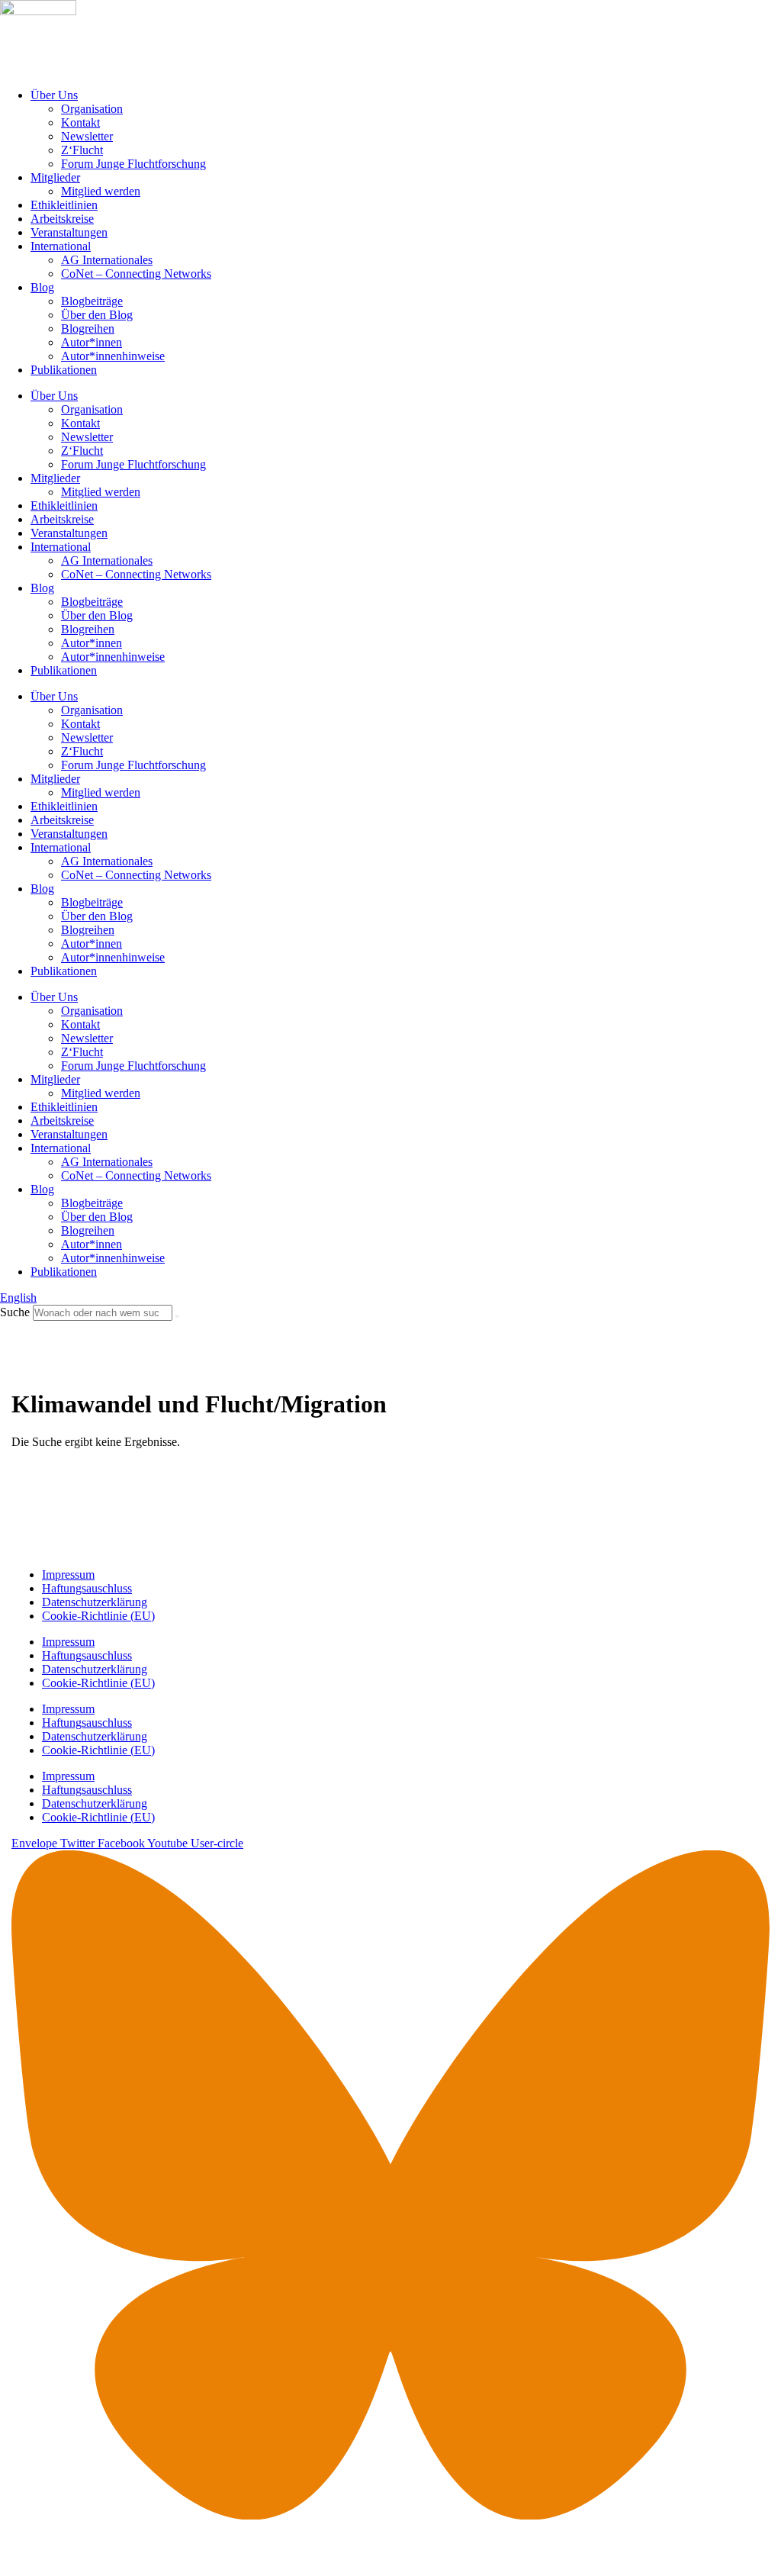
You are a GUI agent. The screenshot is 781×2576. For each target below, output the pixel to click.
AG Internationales (107, 260)
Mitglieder (55, 177)
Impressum (68, 1575)
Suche (15, 1312)
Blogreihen (88, 328)
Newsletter (87, 136)
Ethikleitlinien (64, 205)
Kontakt (80, 122)
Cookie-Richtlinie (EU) (98, 1616)
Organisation (92, 109)
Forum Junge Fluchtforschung (133, 164)
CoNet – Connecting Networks (136, 274)
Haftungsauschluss (87, 1588)
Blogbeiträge (92, 301)
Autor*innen (92, 342)
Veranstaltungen (69, 232)
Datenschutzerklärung (95, 1602)
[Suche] (177, 1316)
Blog (42, 287)
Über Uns (54, 95)
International (61, 246)
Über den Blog (97, 315)
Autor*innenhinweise (113, 356)
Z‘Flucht (82, 150)
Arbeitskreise (62, 219)
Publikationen (64, 370)
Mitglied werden (101, 191)
